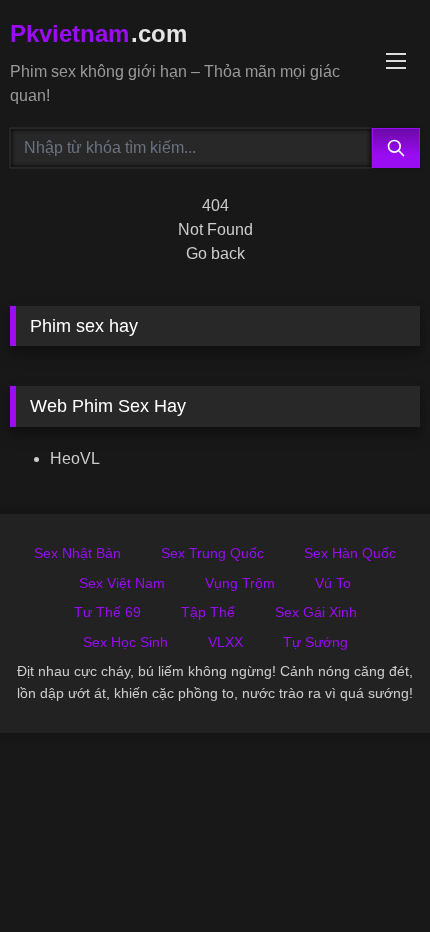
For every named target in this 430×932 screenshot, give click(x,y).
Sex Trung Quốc (212, 553)
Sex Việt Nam (122, 583)
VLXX (225, 642)
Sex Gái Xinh (316, 612)
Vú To (333, 583)
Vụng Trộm (240, 583)
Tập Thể (208, 612)
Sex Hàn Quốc (350, 553)
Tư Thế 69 (107, 612)
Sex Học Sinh (125, 642)
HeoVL (75, 458)
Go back (215, 253)
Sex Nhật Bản (77, 553)
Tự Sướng (315, 642)
